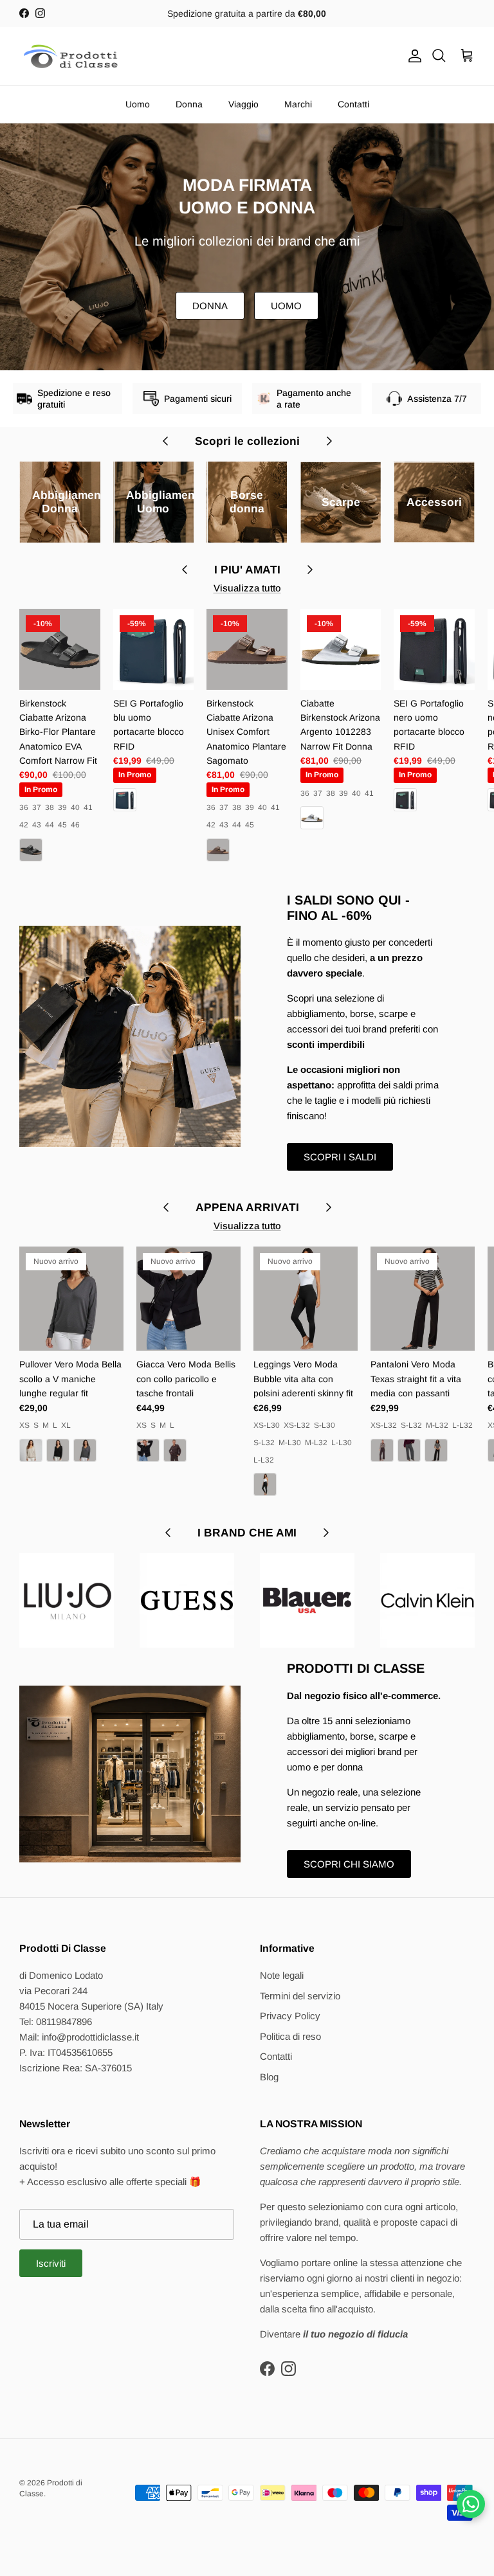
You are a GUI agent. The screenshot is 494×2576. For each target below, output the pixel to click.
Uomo (138, 104)
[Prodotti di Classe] (71, 56)
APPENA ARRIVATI (247, 1207)
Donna (189, 104)
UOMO (286, 306)
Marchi (298, 104)
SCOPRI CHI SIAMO (349, 1864)
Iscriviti (51, 2263)
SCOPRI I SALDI (340, 1157)
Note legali (282, 1975)
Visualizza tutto (247, 588)
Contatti (353, 104)
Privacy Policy (290, 2016)
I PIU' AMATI (247, 570)
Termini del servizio (300, 1996)
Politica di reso (290, 2036)
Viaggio (243, 104)
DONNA (210, 306)
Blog (269, 2077)
